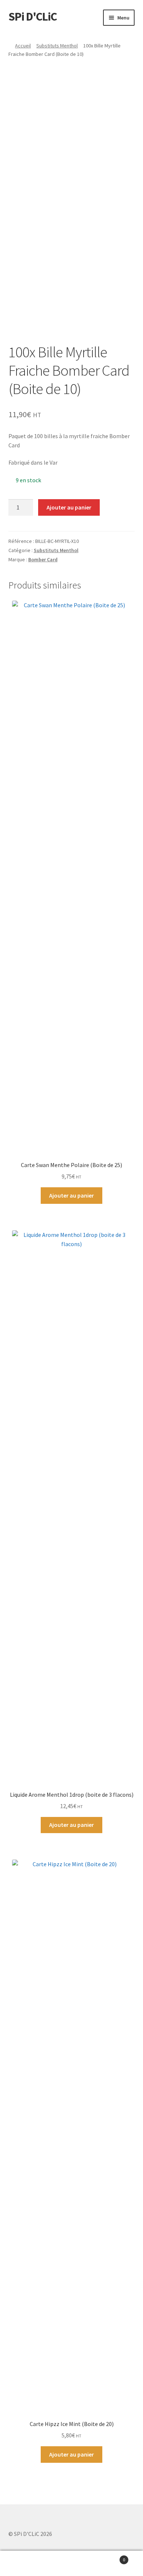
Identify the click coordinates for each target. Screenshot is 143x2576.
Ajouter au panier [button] (71, 1195)
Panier (110, 2557)
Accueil (23, 46)
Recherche (71, 2564)
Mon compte (24, 2564)
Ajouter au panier (69, 507)
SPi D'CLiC (33, 17)
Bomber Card (43, 559)
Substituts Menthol (57, 46)
